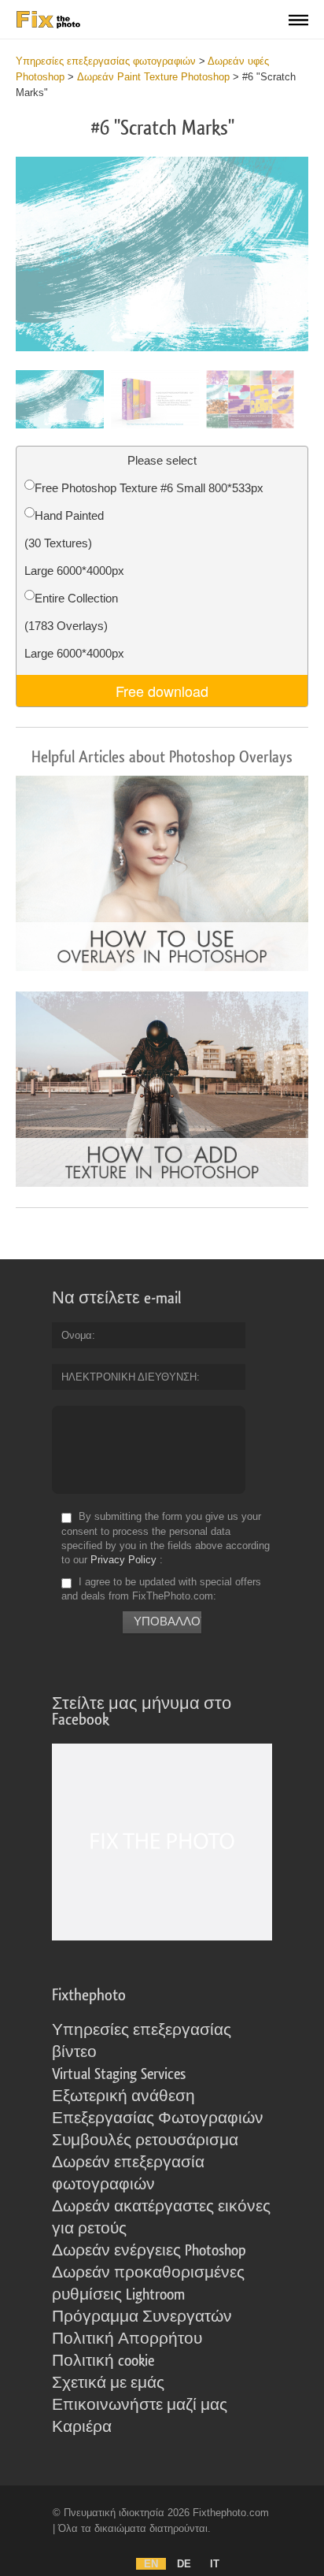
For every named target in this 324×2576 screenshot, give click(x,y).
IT (215, 2564)
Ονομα (77, 1335)
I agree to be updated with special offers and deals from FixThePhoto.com (161, 1589)
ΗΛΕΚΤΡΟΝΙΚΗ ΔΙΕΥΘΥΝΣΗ (129, 1377)
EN (151, 2564)
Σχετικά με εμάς (108, 2383)
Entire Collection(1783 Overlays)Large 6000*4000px (74, 626)
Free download (162, 691)
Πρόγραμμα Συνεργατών (142, 2317)
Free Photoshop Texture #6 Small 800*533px (149, 488)
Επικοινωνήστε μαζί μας (140, 2405)
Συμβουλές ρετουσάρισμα (145, 2140)
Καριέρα (82, 2427)
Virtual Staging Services (119, 2074)
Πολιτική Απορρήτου (127, 2339)
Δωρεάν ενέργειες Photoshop (149, 2251)
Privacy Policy (123, 1560)
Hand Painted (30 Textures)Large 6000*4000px (74, 543)
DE (184, 2564)
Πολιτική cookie (103, 2361)
